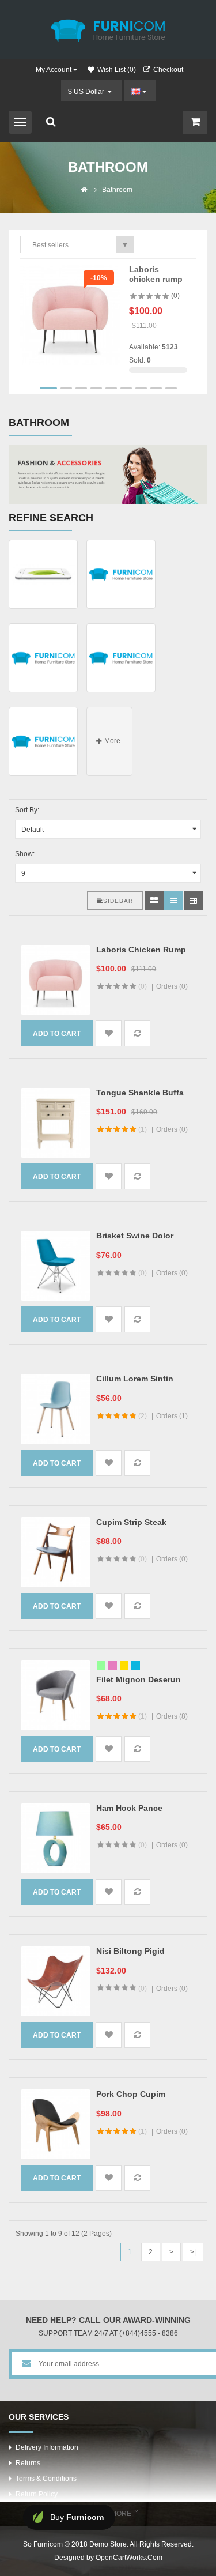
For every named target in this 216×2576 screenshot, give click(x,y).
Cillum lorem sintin (135, 1379)
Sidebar (118, 901)
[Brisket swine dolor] (56, 1266)
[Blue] (136, 1665)
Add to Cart (57, 1034)
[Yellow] (124, 1665)
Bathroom (117, 190)
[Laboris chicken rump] (70, 314)
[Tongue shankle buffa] (56, 1123)
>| (193, 2252)
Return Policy (37, 2494)
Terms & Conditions (46, 2479)
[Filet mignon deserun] (56, 1695)
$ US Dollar (88, 92)
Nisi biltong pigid (130, 1951)
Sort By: (27, 810)
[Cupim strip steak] (56, 1552)
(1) (143, 1129)
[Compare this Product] (137, 1033)
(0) (175, 296)
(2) (143, 1416)
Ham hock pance (129, 1808)
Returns (28, 2463)
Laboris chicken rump (156, 274)
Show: (25, 854)
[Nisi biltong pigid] (56, 1981)
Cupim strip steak (131, 1522)
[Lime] (101, 1665)
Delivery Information (47, 2447)
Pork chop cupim (131, 2094)
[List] (174, 901)
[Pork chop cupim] (56, 2124)
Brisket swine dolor (135, 1236)
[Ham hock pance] (56, 1838)
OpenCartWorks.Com (129, 2558)
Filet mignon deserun (139, 1679)
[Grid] (154, 901)
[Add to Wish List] (109, 1033)
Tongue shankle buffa (140, 1093)
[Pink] (113, 1665)
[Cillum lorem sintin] (56, 1409)
